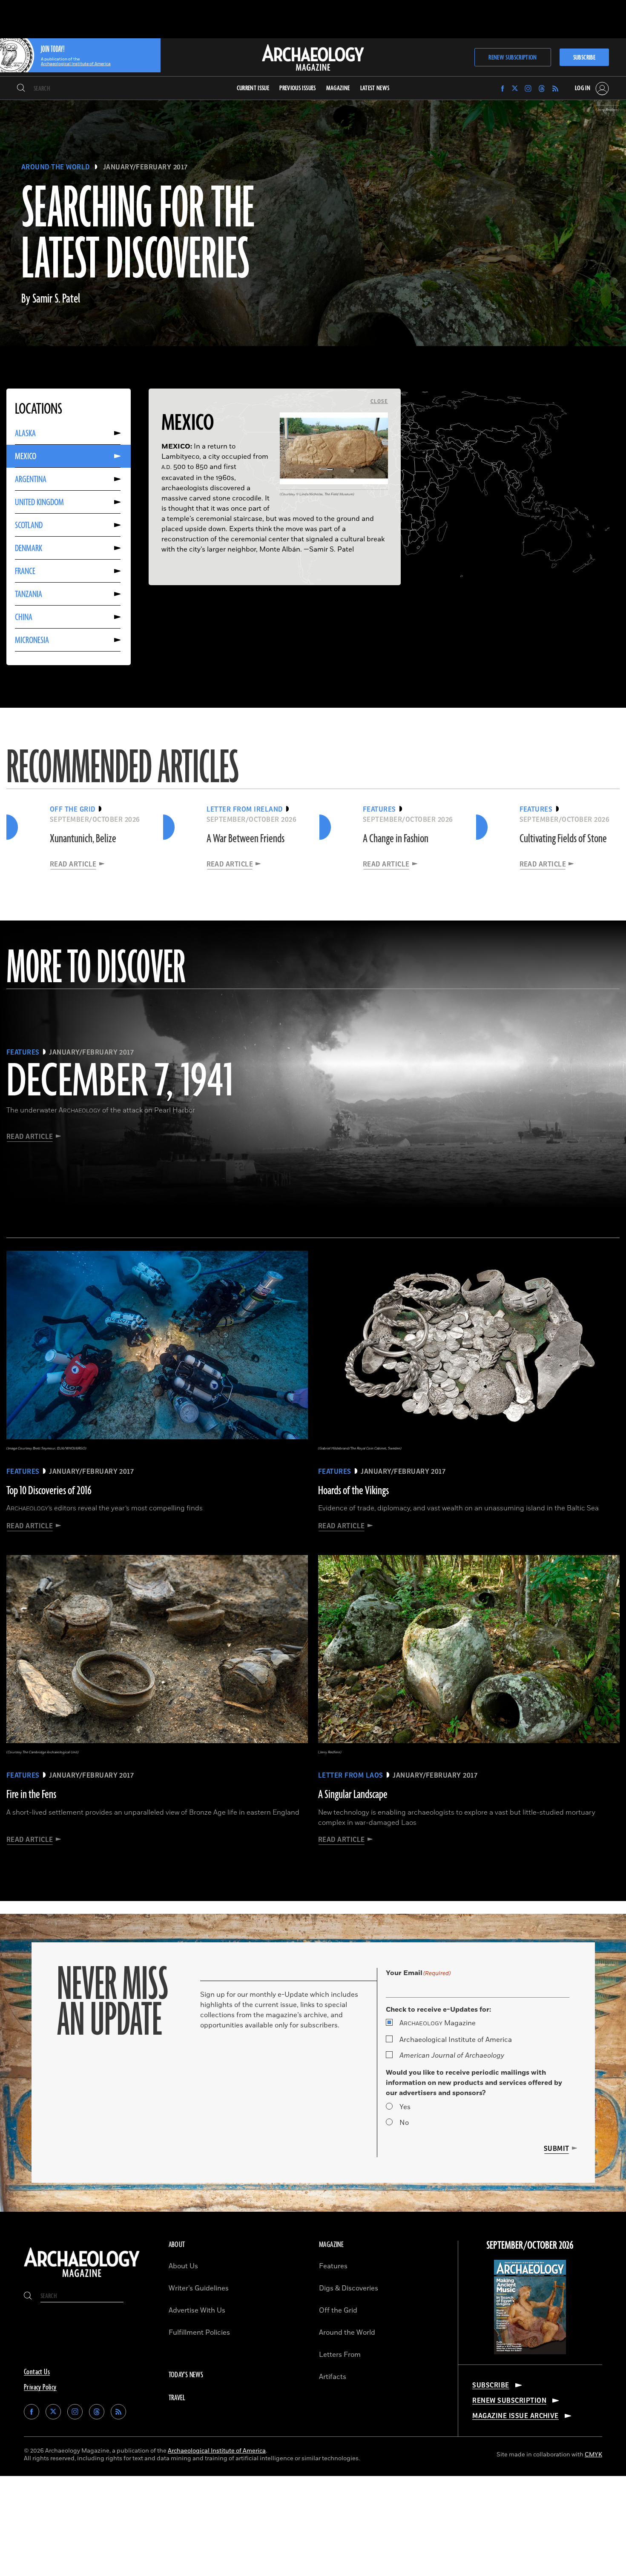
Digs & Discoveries (349, 2288)
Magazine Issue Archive (515, 2416)
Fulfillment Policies (199, 2333)
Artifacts (333, 2377)
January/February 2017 (145, 167)
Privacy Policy (40, 2387)
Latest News (375, 88)
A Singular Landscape (353, 1795)
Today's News (186, 2375)
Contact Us (37, 2372)
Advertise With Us (197, 2310)
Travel (177, 2398)
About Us (183, 2266)
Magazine (438, 2023)
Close (379, 401)
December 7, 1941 (120, 1082)
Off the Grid (338, 2310)
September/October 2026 (530, 2246)
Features (333, 2266)
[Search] (21, 89)
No (404, 2123)
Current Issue (253, 88)
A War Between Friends (246, 839)
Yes (405, 2107)
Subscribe (584, 58)
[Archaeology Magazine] (82, 2278)
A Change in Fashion (396, 839)
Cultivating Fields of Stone (563, 839)
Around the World (56, 167)
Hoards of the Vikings (353, 1491)
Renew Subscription (513, 58)
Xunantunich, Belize (83, 839)
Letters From (340, 2355)
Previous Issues (297, 88)
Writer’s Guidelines (199, 2288)
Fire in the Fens (31, 1795)
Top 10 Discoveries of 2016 (49, 1491)
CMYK (593, 2454)
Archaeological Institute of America (456, 2040)
